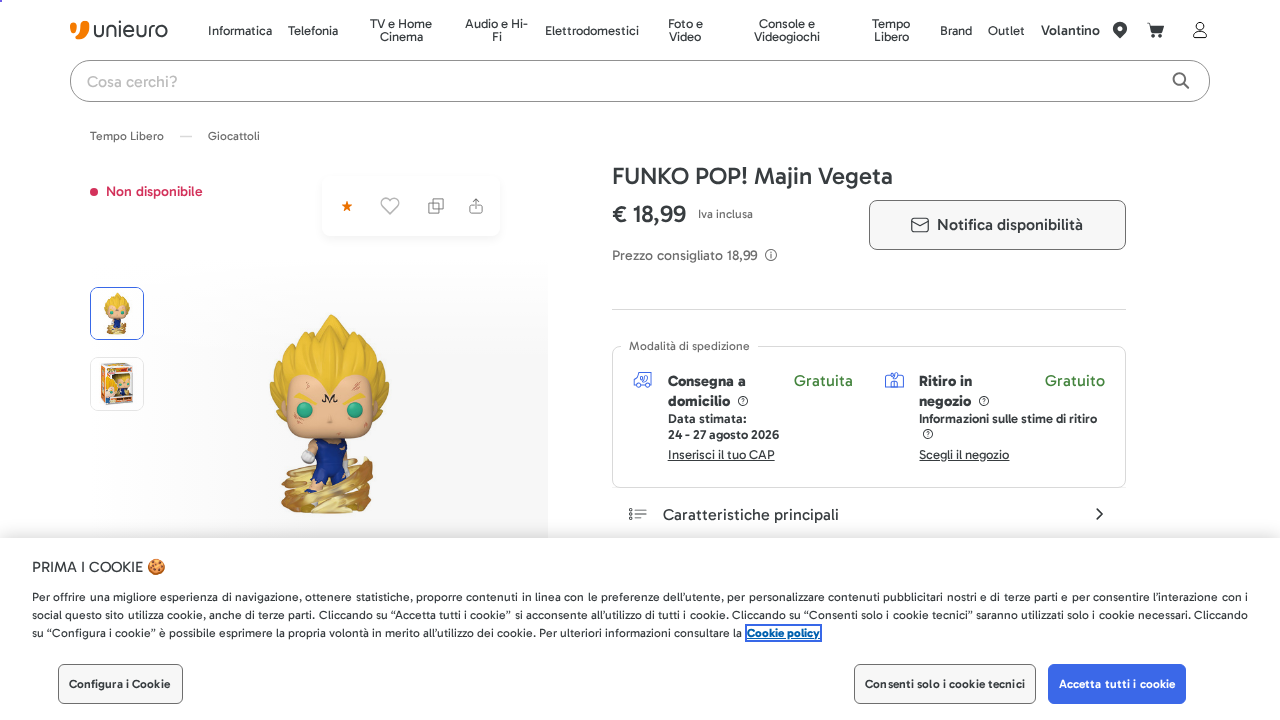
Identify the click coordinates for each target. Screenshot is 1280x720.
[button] (329, 414)
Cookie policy (783, 633)
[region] (640, 629)
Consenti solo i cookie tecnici (945, 684)
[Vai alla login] (1196, 30)
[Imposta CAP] (1120, 30)
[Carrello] (1156, 30)
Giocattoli (234, 136)
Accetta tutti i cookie (1117, 684)
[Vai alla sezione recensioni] (345, 206)
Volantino (1070, 30)
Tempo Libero (127, 136)
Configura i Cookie (119, 684)
